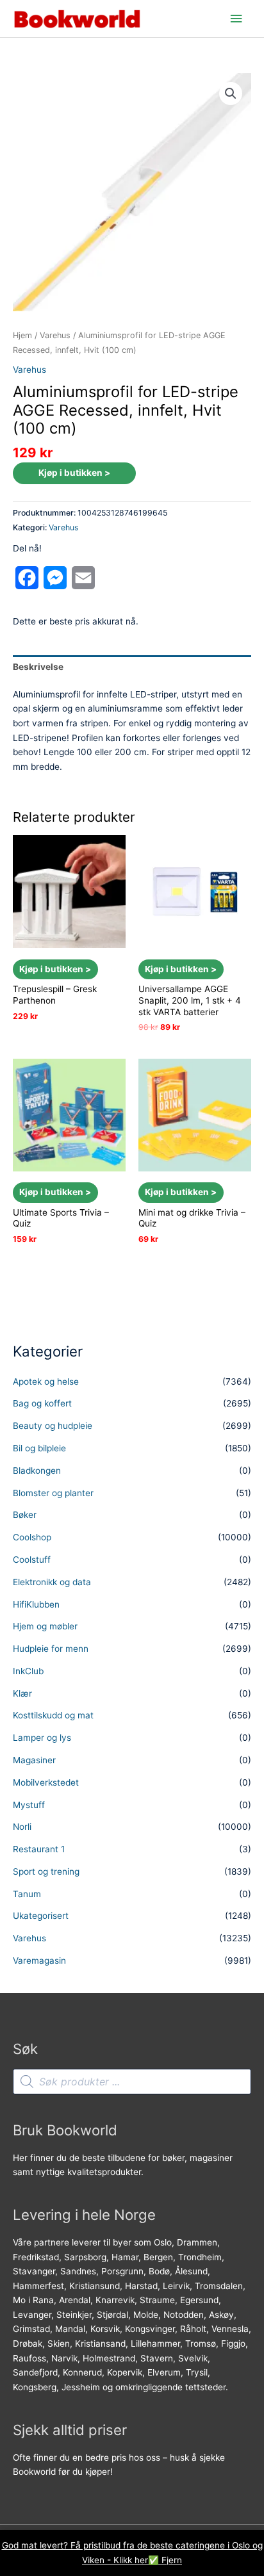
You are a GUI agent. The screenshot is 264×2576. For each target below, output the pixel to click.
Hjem (22, 335)
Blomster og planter (53, 1493)
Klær (22, 1693)
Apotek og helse (46, 1382)
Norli (22, 1827)
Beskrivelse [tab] (38, 667)
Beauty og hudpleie (53, 1426)
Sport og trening (46, 1871)
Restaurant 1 (39, 1849)
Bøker (25, 1515)
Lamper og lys (42, 1738)
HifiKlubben (36, 1604)
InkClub (28, 1671)
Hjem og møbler (45, 1626)
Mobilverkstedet (46, 1782)
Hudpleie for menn (51, 1649)
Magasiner (34, 1760)
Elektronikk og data (52, 1582)
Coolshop (32, 1537)
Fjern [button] (172, 2560)
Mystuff (29, 1805)
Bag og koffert (42, 1403)
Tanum (27, 1894)
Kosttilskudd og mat (53, 1715)
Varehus (55, 335)
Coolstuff (32, 1560)
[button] (231, 94)
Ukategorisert (41, 1916)
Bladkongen (37, 1471)
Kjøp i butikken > (74, 473)
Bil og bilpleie (39, 1448)
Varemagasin (39, 1961)
